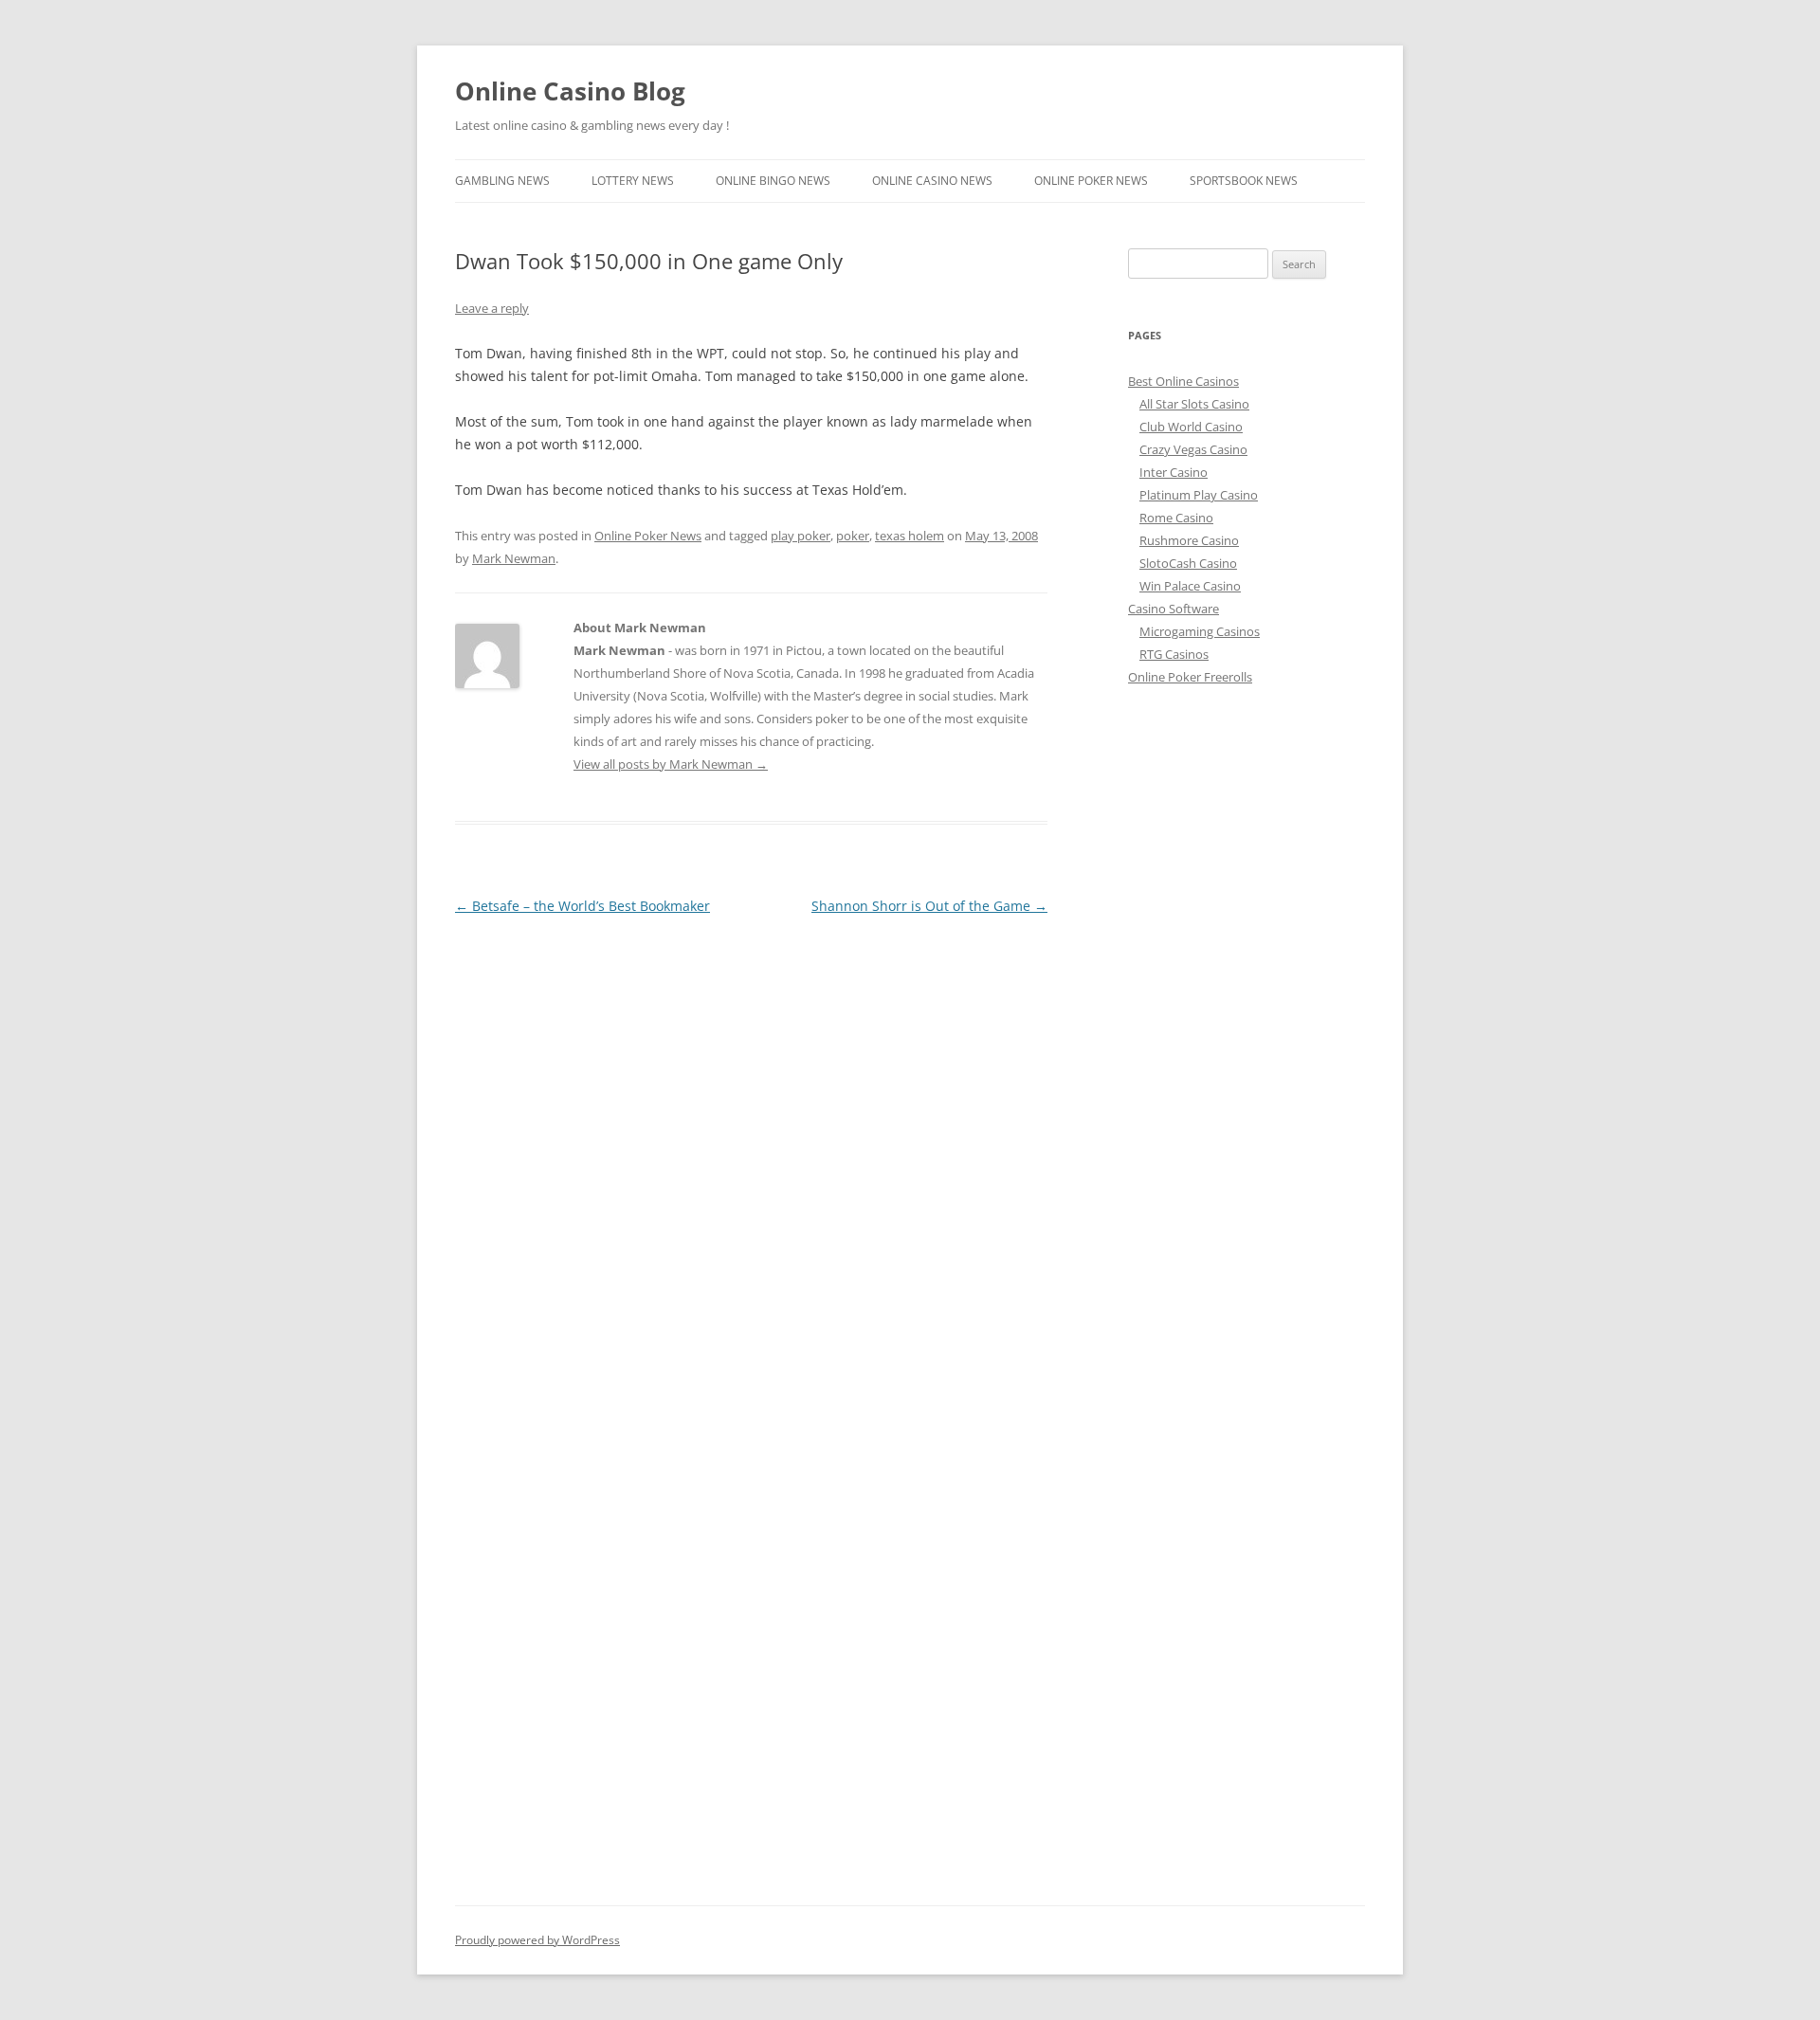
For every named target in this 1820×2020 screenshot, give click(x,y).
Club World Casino (1191, 427)
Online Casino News (932, 181)
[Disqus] (751, 1156)
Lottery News (633, 181)
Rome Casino (1176, 518)
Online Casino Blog (570, 91)
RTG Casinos (1174, 654)
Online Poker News (1091, 181)
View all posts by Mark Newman (671, 764)
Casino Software (1174, 609)
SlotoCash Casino (1188, 563)
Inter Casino (1174, 472)
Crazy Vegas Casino (1193, 449)
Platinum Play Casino (1199, 495)
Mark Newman (514, 558)
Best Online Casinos (1183, 381)
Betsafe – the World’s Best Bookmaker (582, 906)
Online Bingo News (773, 181)
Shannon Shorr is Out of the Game (929, 906)
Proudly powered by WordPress (537, 1940)
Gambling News (502, 181)
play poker (801, 536)
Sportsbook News (1244, 181)
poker (853, 536)
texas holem (910, 536)
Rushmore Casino (1189, 540)
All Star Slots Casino (1194, 404)
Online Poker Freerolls (1190, 677)
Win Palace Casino (1190, 586)
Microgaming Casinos (1200, 631)
